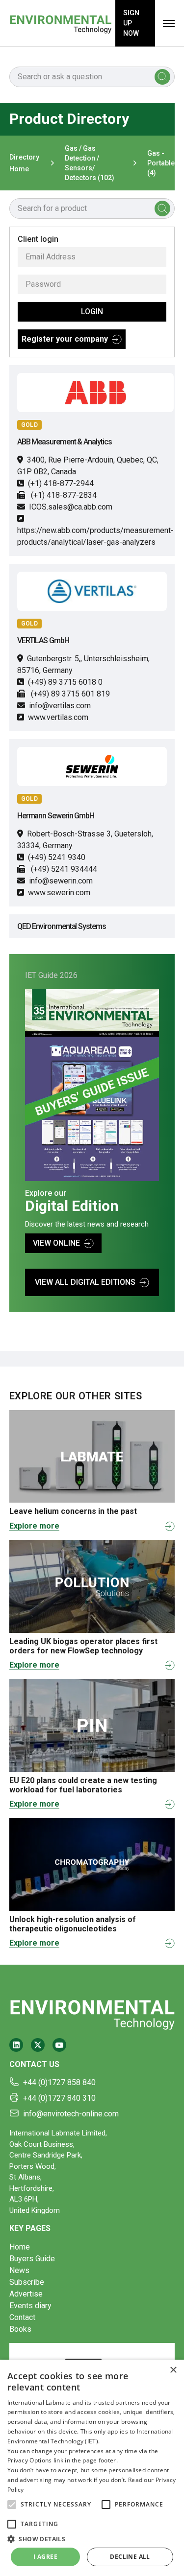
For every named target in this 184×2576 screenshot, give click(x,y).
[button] (12, 2505)
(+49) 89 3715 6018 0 (65, 682)
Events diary (30, 2306)
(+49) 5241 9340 (57, 857)
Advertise (26, 2294)
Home (20, 2247)
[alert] (92, 2468)
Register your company (65, 339)
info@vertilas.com (60, 706)
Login (92, 312)
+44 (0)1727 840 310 (59, 2098)
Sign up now (131, 23)
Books (20, 2329)
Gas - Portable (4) (161, 163)
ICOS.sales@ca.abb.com (71, 507)
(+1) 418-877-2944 (61, 483)
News (19, 2270)
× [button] (173, 2370)
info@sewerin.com (61, 881)
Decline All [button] (130, 2557)
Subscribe (27, 2282)
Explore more (34, 1526)
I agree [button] (45, 2557)
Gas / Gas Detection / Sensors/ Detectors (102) (90, 163)
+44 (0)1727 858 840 (59, 2082)
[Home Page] (61, 23)
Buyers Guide (32, 2259)
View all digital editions (85, 1282)
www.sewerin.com (59, 893)
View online (56, 1243)
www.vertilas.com (58, 717)
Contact (22, 2317)
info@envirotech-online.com (71, 2114)
